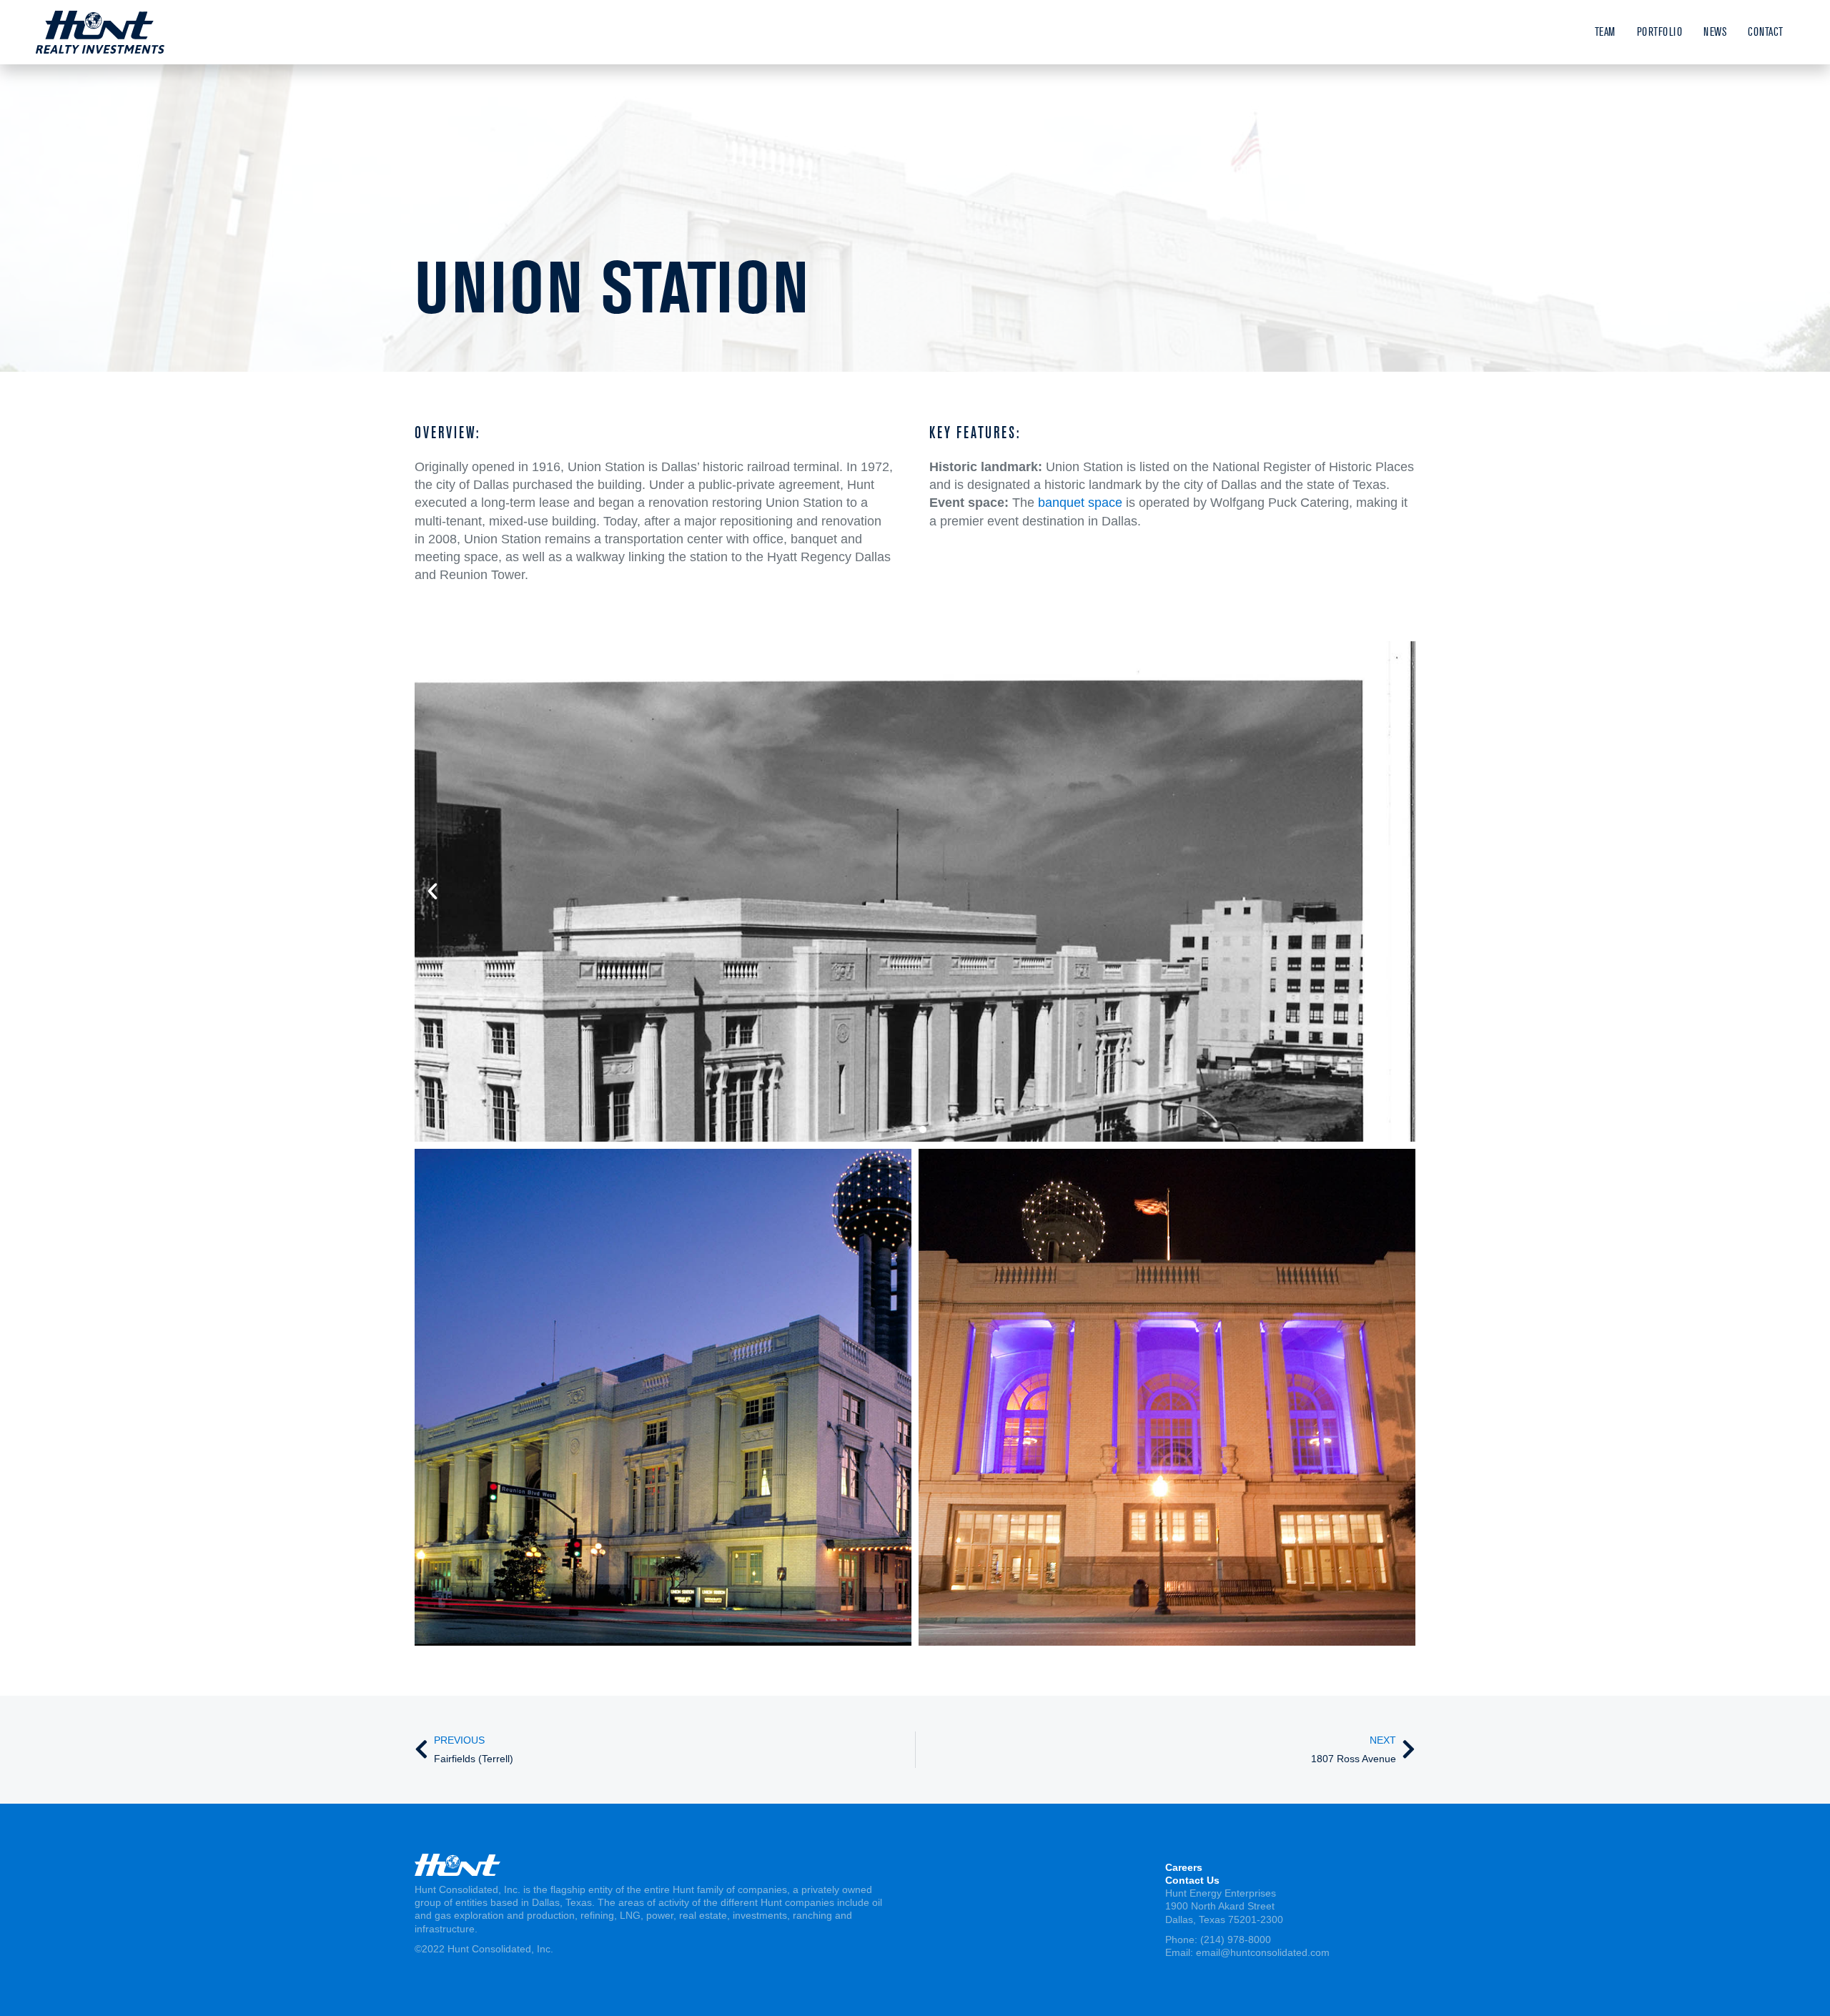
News (1715, 32)
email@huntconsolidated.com (1263, 1952)
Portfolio (1660, 32)
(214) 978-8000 (1236, 1940)
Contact (1766, 32)
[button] (432, 891)
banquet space (1080, 503)
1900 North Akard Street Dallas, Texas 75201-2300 (1224, 1912)
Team (1605, 32)
